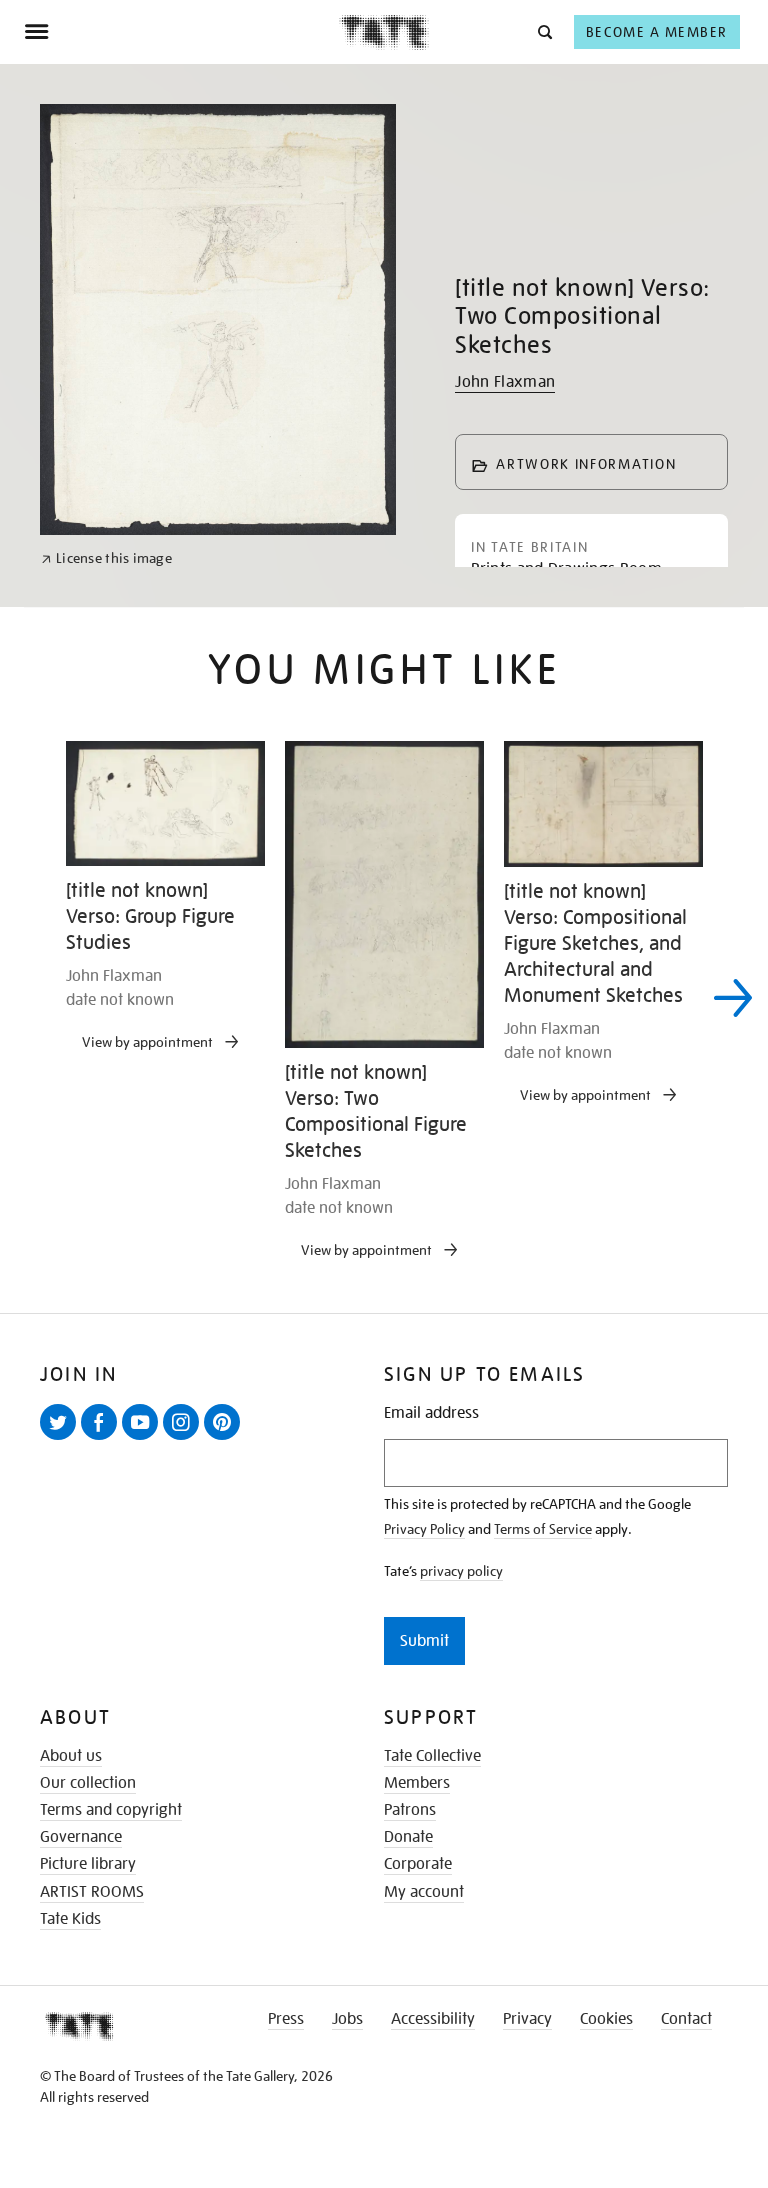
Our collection (88, 1783)
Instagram (185, 1439)
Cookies (606, 2019)
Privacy (527, 2019)
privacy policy (461, 1571)
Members (417, 1783)
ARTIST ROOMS (92, 1892)
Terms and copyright (111, 1810)
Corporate (418, 1864)
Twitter (62, 1439)
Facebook (103, 1439)
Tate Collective (432, 1756)
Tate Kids (70, 1919)
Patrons (410, 1810)
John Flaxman (505, 382)
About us (71, 1756)
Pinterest (226, 1439)
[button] (543, 31)
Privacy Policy (424, 1529)
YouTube (144, 1439)
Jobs (347, 2019)
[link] (106, 558)
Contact (686, 2019)
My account (424, 1892)
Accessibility (433, 2019)
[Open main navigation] (181, 32)
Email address (431, 1413)
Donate (408, 1837)
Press (286, 2019)
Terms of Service (543, 1529)
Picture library (88, 1864)
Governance (81, 1837)
